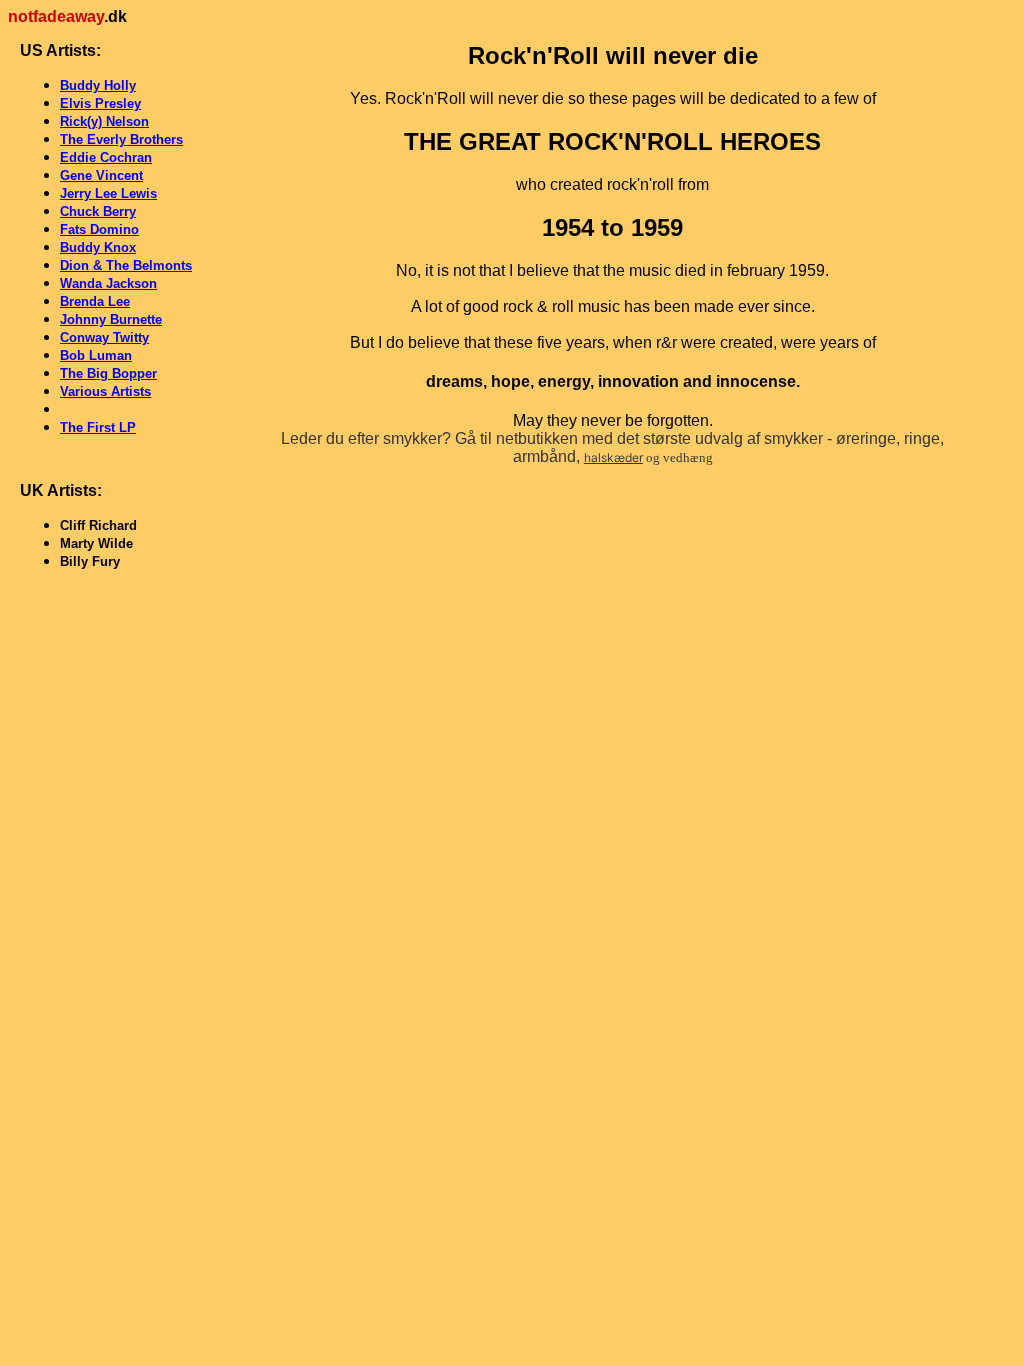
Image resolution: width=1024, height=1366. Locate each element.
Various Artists (105, 391)
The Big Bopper (108, 373)
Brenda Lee (95, 301)
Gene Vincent (101, 175)
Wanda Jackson (108, 283)
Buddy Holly (98, 85)
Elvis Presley (100, 103)
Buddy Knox (98, 247)
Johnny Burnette (111, 319)
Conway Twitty (104, 337)
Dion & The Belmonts (126, 265)
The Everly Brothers (121, 139)
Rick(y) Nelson (104, 121)
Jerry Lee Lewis (108, 193)
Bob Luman (96, 355)
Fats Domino (99, 229)
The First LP (98, 427)
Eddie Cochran (106, 157)
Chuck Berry (98, 211)
